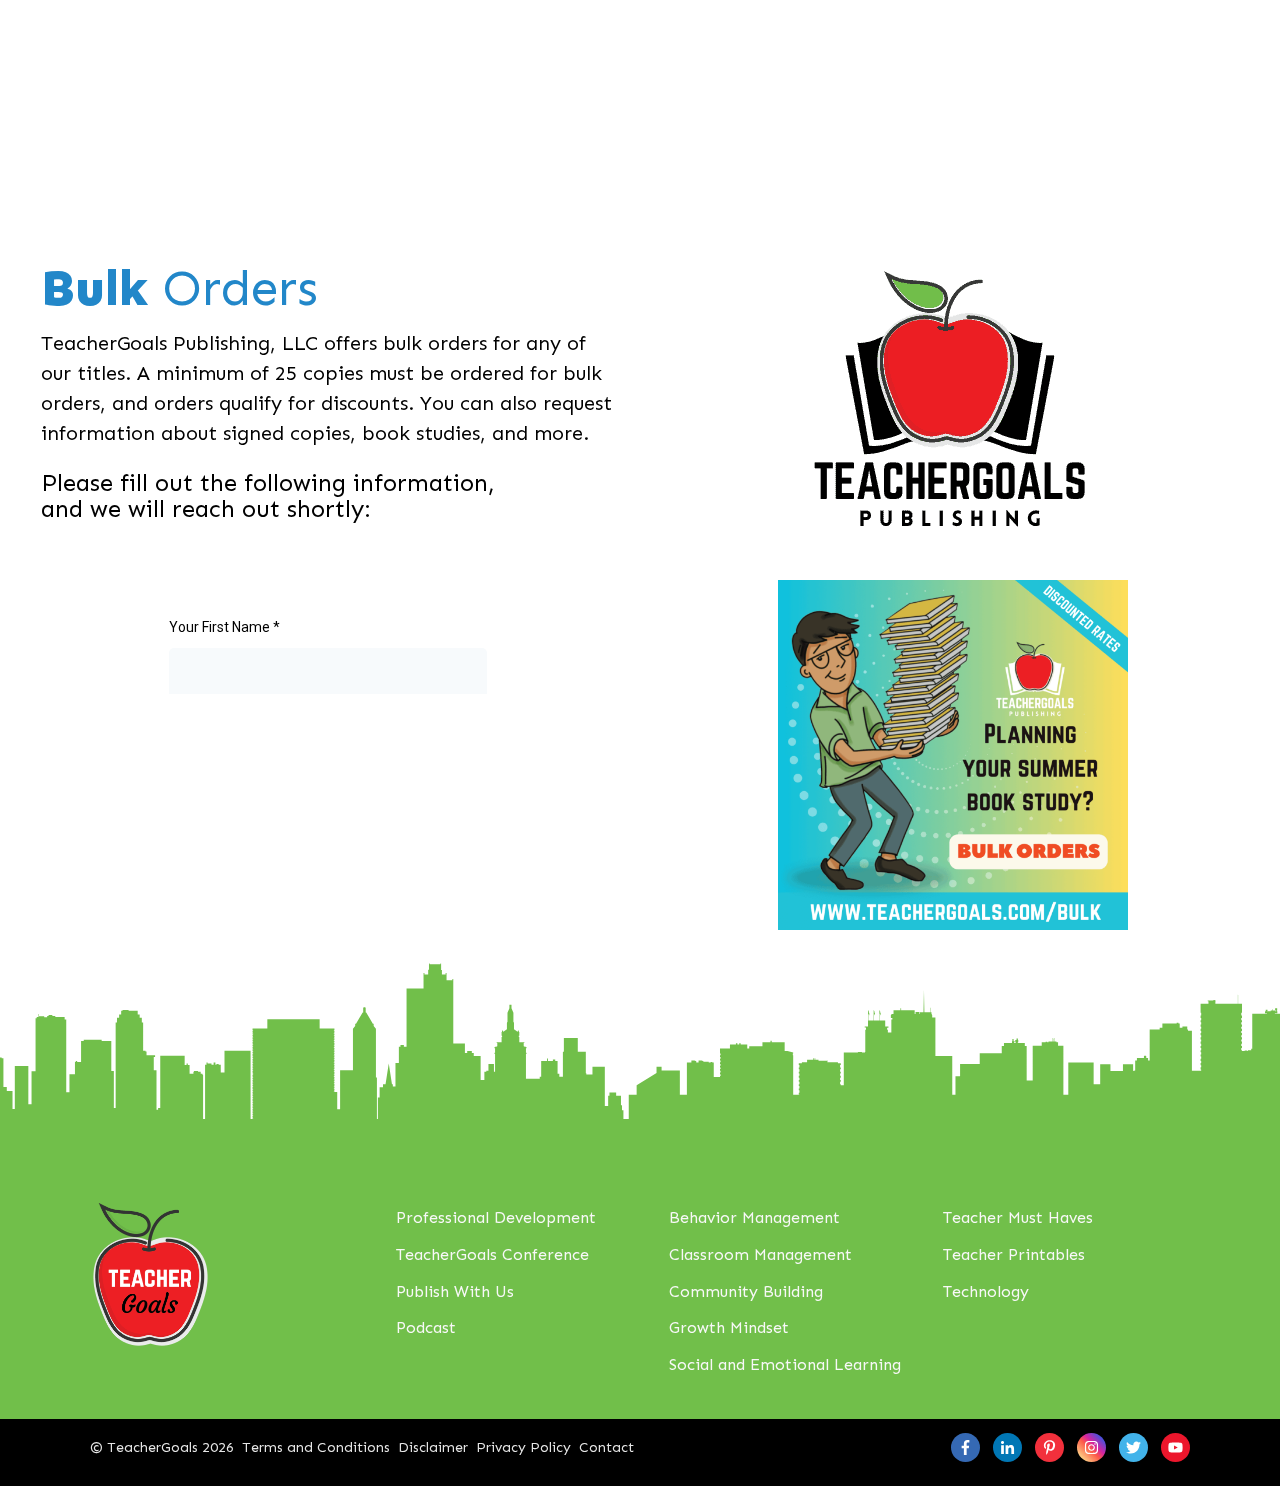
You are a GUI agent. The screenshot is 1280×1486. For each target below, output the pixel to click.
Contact (606, 1447)
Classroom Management (760, 1254)
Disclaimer (433, 1447)
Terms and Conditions (316, 1447)
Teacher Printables (1014, 1254)
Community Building (746, 1291)
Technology (986, 1291)
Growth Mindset (729, 1327)
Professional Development (496, 1217)
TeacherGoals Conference (492, 1254)
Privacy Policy (523, 1447)
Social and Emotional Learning (785, 1364)
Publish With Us (455, 1291)
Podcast (426, 1327)
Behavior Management (754, 1217)
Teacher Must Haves (1018, 1217)
